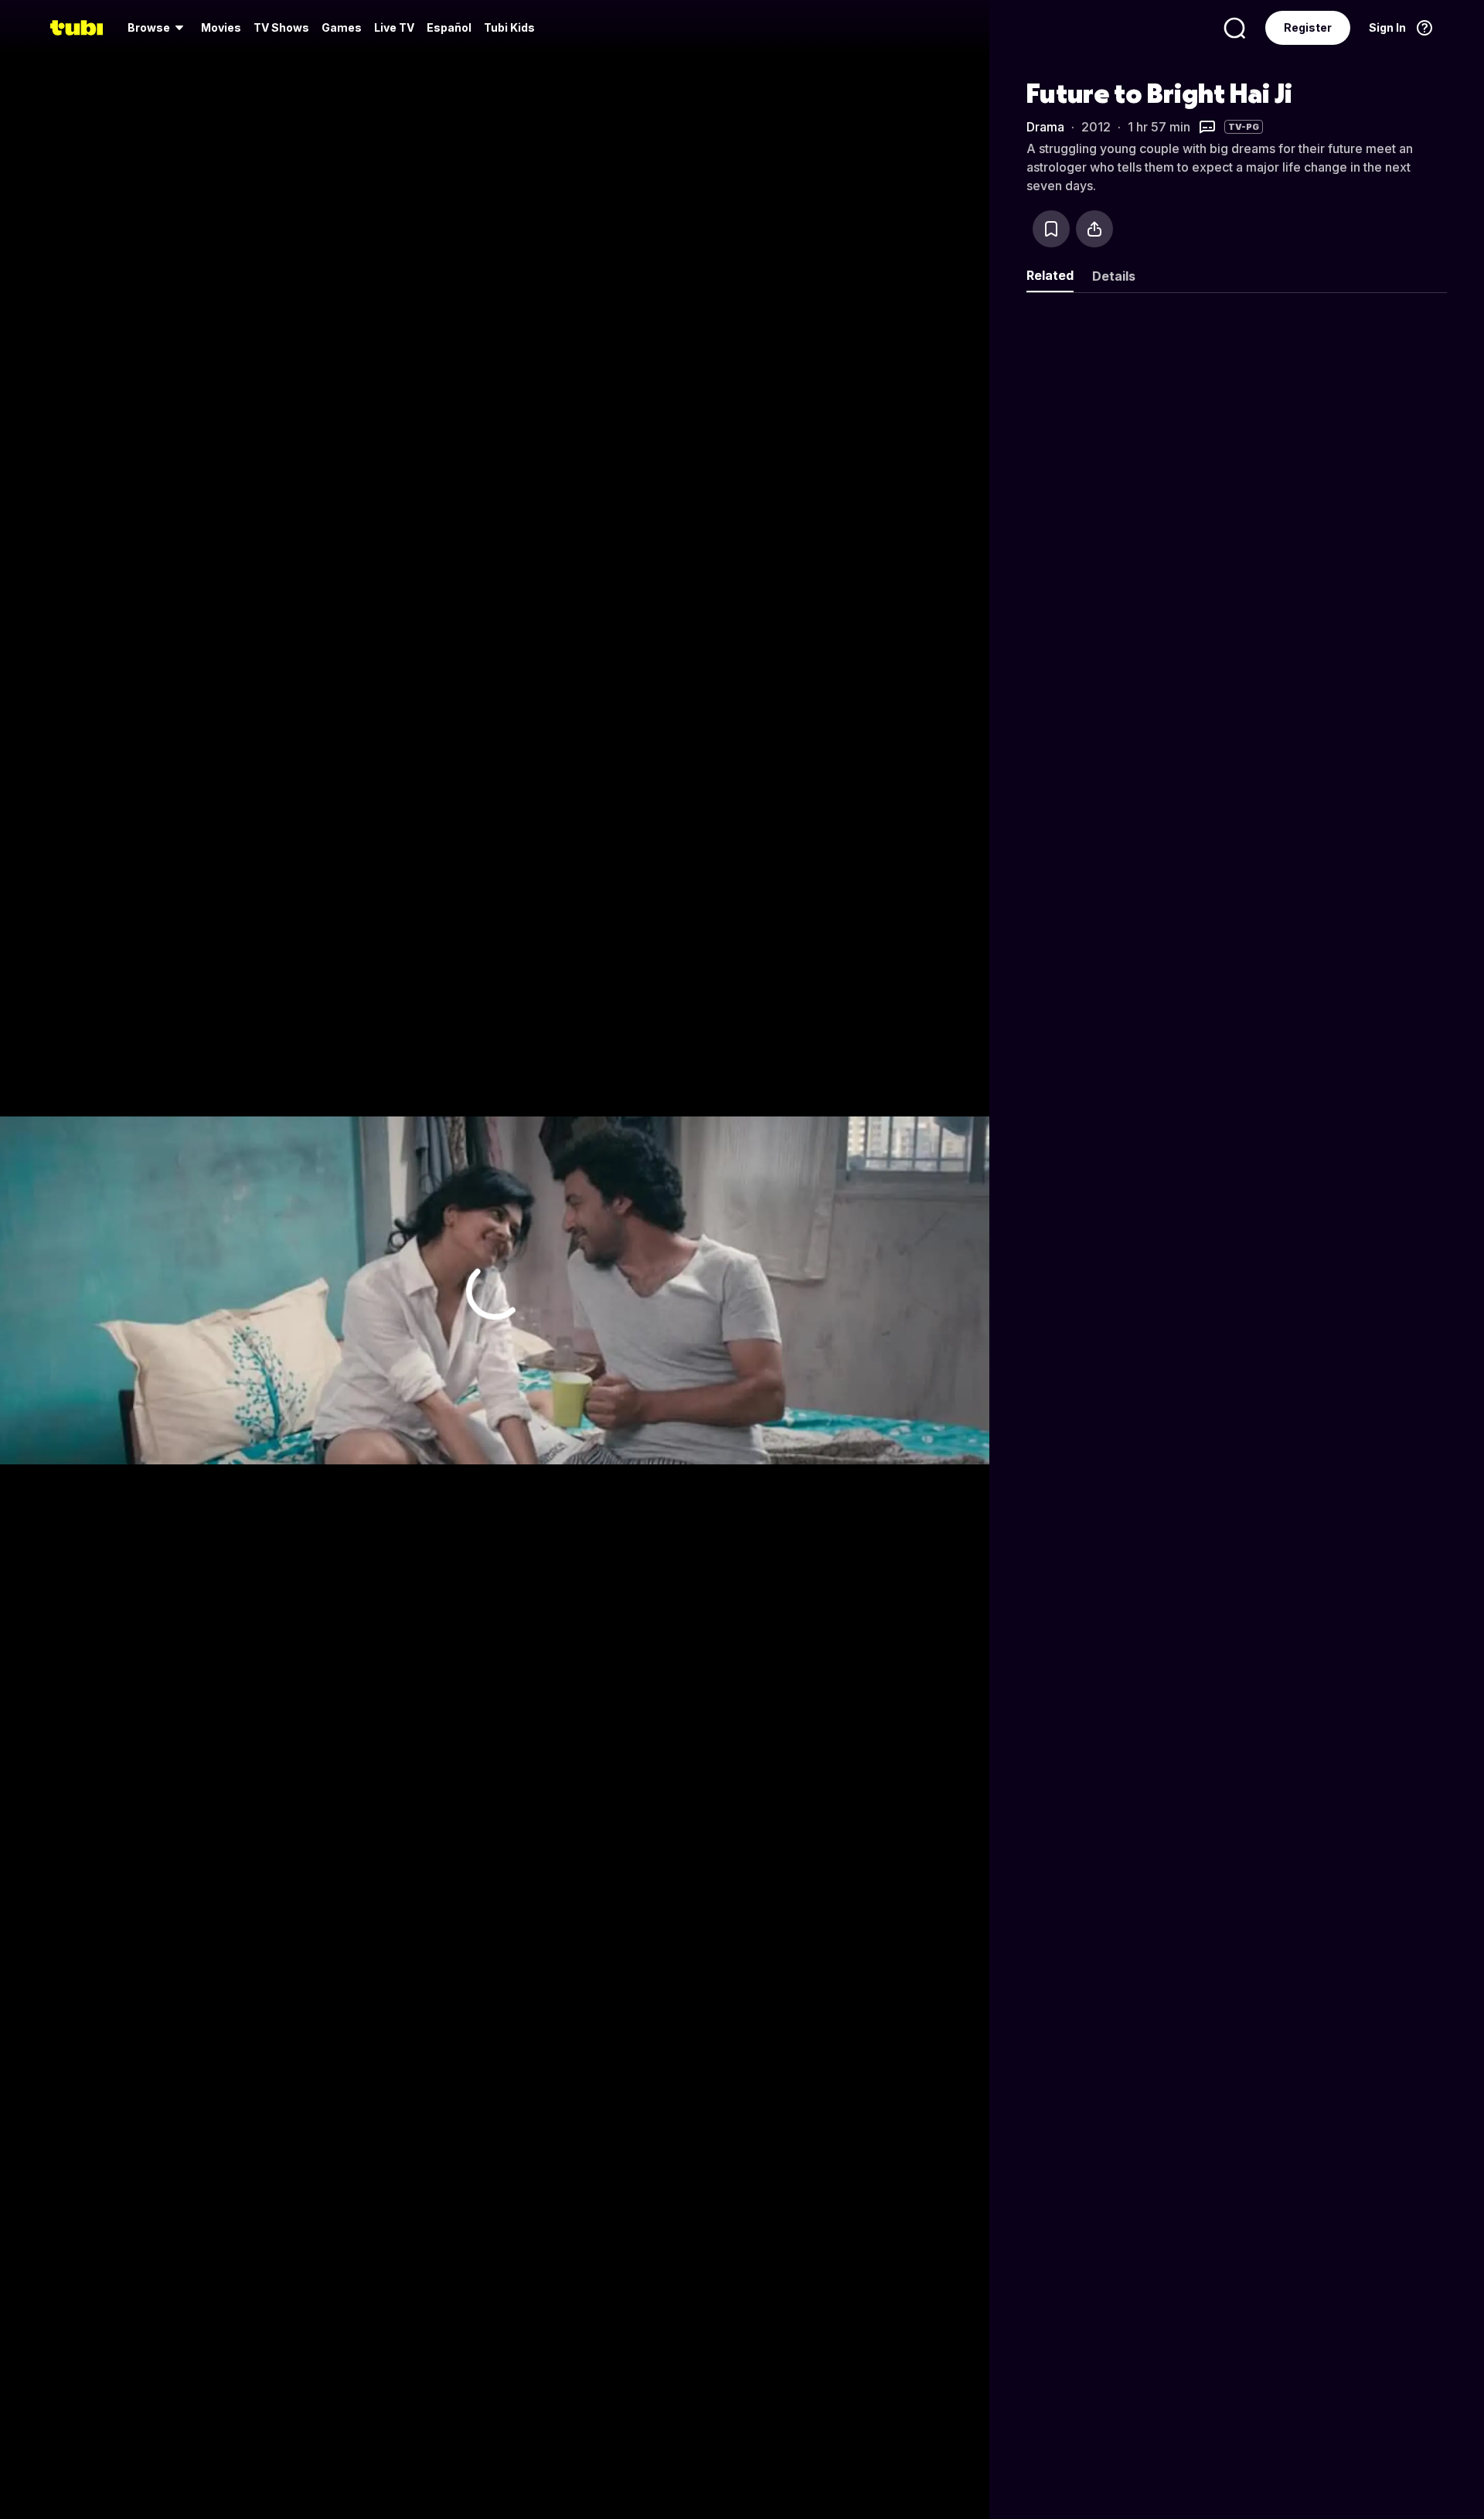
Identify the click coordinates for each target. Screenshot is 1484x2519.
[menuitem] (158, 28)
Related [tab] (1050, 275)
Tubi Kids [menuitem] (509, 27)
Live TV (394, 27)
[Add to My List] (1051, 229)
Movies (221, 27)
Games (342, 27)
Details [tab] (1114, 276)
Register (1308, 27)
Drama (1045, 127)
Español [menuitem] (449, 27)
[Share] (1094, 229)
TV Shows (281, 27)
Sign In (1387, 27)
